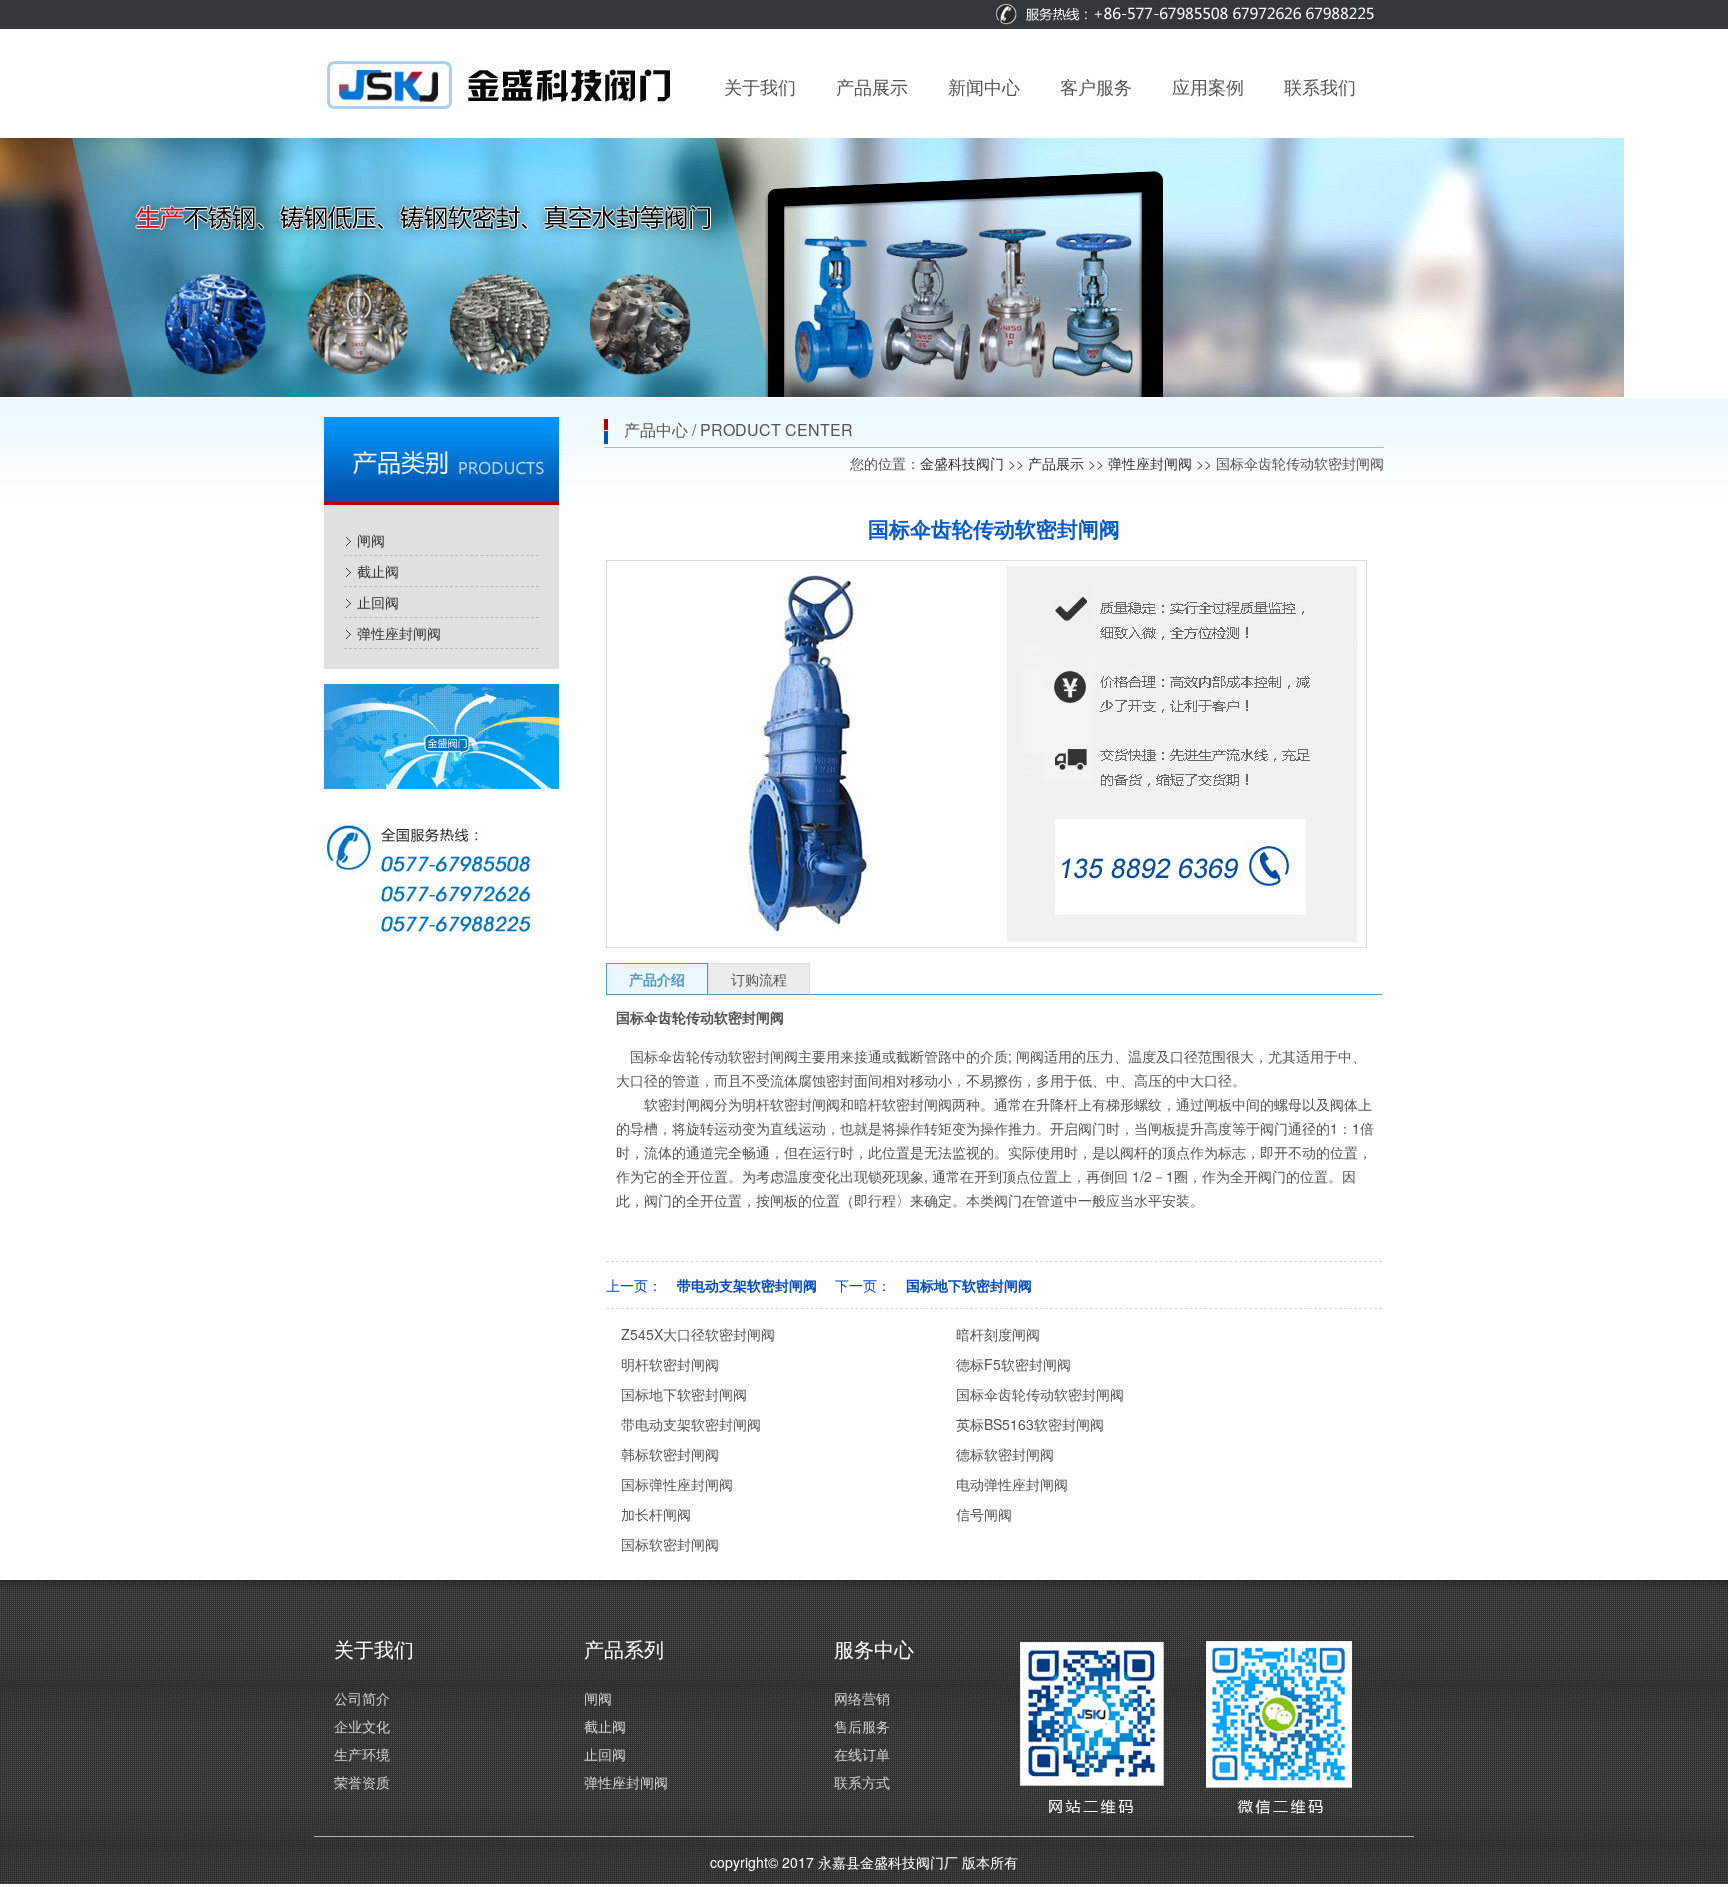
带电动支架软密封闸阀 (747, 1285)
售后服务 (862, 1726)
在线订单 (862, 1754)
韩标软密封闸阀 (670, 1454)
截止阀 (378, 571)
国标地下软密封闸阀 (969, 1285)
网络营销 (862, 1698)
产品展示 (872, 86)
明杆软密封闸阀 (670, 1364)
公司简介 (362, 1698)
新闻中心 (984, 86)
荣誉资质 (362, 1782)
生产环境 (362, 1754)
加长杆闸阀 (656, 1514)
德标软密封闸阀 (1005, 1454)
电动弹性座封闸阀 (1012, 1484)
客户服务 (1096, 86)
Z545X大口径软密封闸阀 (698, 1334)
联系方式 (862, 1782)
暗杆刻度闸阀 (998, 1334)
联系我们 (1320, 86)
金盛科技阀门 (962, 463)
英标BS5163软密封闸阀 (1030, 1424)
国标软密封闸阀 (670, 1544)
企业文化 (362, 1726)
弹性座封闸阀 (399, 633)
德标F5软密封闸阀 (1013, 1364)
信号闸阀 (984, 1514)
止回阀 (378, 602)
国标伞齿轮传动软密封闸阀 (1040, 1394)
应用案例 (1208, 86)
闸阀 (371, 540)
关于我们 (760, 86)
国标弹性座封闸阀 (677, 1484)
